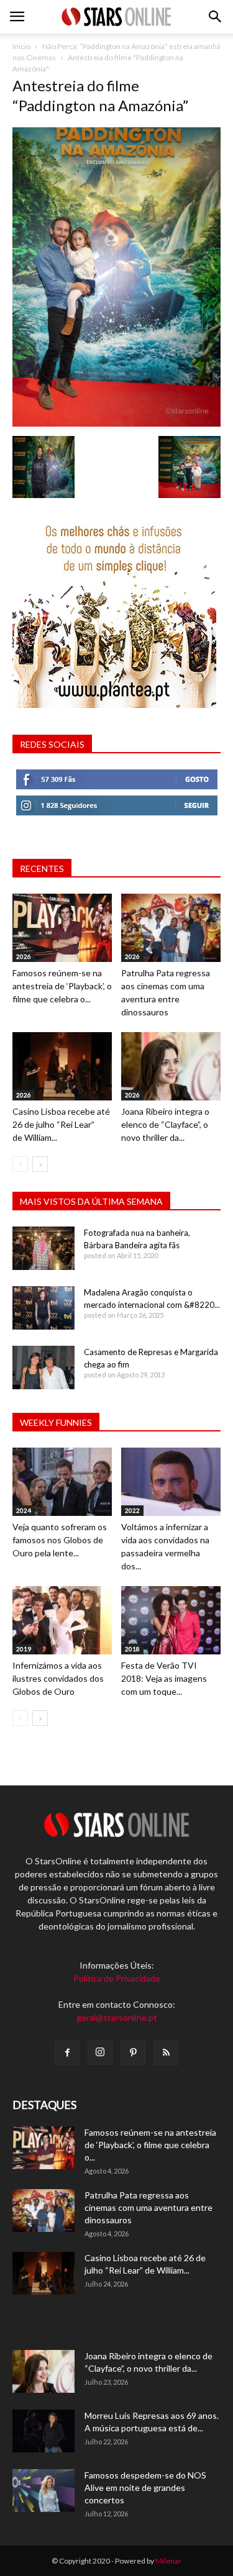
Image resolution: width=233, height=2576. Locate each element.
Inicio (21, 46)
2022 (132, 1510)
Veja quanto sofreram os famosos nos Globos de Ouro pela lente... (60, 1540)
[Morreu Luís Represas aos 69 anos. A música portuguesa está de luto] (43, 2431)
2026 (24, 956)
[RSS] (166, 2053)
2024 (24, 1510)
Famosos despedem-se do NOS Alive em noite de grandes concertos (145, 2488)
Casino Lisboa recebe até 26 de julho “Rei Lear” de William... (61, 1124)
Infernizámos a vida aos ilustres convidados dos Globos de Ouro (58, 1678)
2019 (24, 1649)
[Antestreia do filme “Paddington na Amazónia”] (116, 423)
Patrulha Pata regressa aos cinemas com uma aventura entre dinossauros (148, 2207)
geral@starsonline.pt (117, 2017)
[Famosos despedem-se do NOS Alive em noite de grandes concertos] (43, 2491)
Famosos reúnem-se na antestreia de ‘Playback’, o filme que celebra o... (62, 986)
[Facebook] (67, 2053)
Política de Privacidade (117, 1978)
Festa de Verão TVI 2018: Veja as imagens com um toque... (164, 1678)
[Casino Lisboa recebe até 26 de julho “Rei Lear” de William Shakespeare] (62, 1066)
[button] (216, 17)
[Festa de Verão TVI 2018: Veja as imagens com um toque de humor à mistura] (171, 1620)
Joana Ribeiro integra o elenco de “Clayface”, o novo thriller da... (165, 1124)
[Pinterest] (133, 2053)
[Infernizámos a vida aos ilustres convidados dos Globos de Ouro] (62, 1620)
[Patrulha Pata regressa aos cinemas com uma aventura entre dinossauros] (171, 928)
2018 (132, 1649)
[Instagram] (100, 2052)
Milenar (168, 2561)
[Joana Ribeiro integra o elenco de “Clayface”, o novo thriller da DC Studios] (171, 1066)
